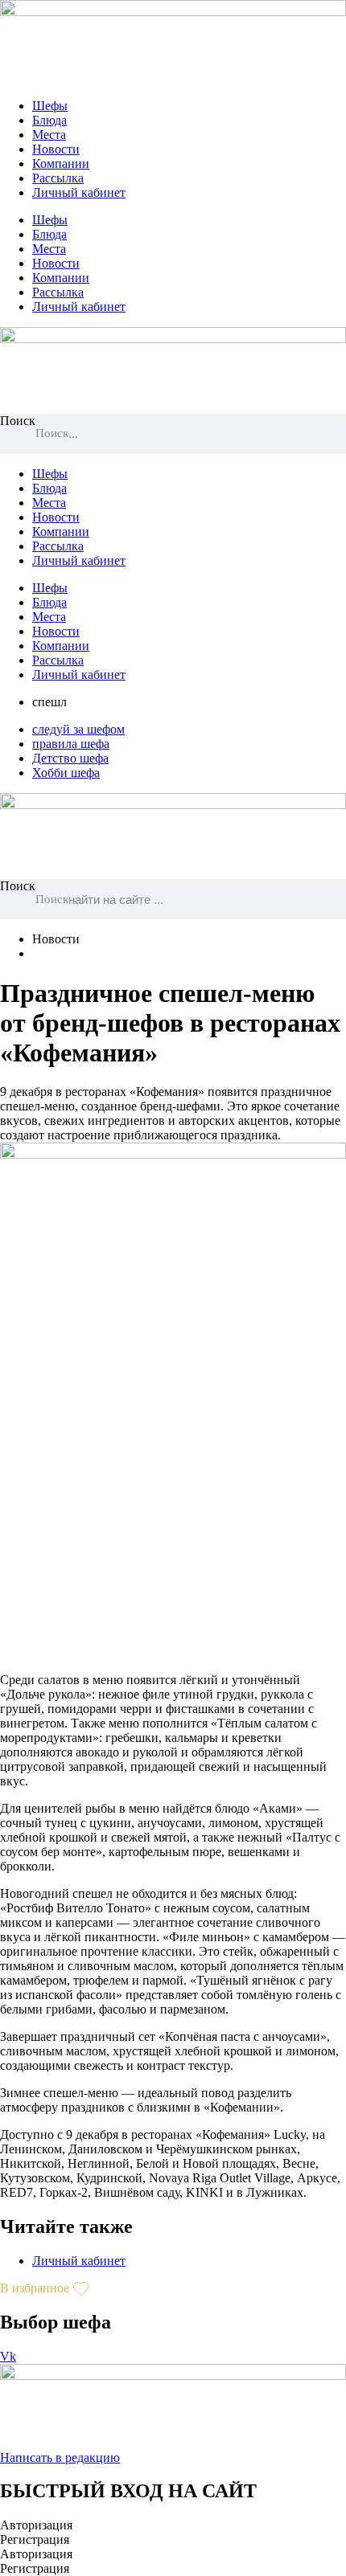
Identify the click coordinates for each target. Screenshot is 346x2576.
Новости (56, 149)
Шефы (50, 106)
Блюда (49, 120)
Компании (61, 164)
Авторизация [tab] (36, 2525)
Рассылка (58, 178)
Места (49, 135)
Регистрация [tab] (35, 2539)
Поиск (18, 421)
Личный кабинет (79, 192)
